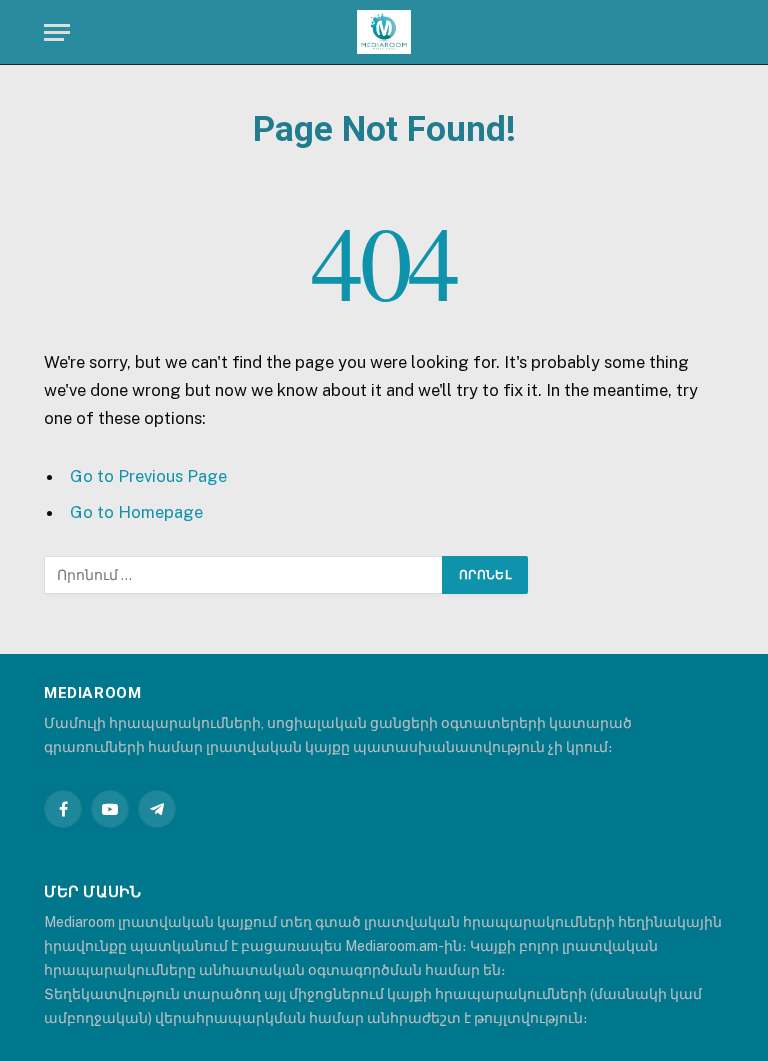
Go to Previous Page (148, 476)
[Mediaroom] (384, 32)
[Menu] (57, 32)
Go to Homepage (136, 512)
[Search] (722, 32)
